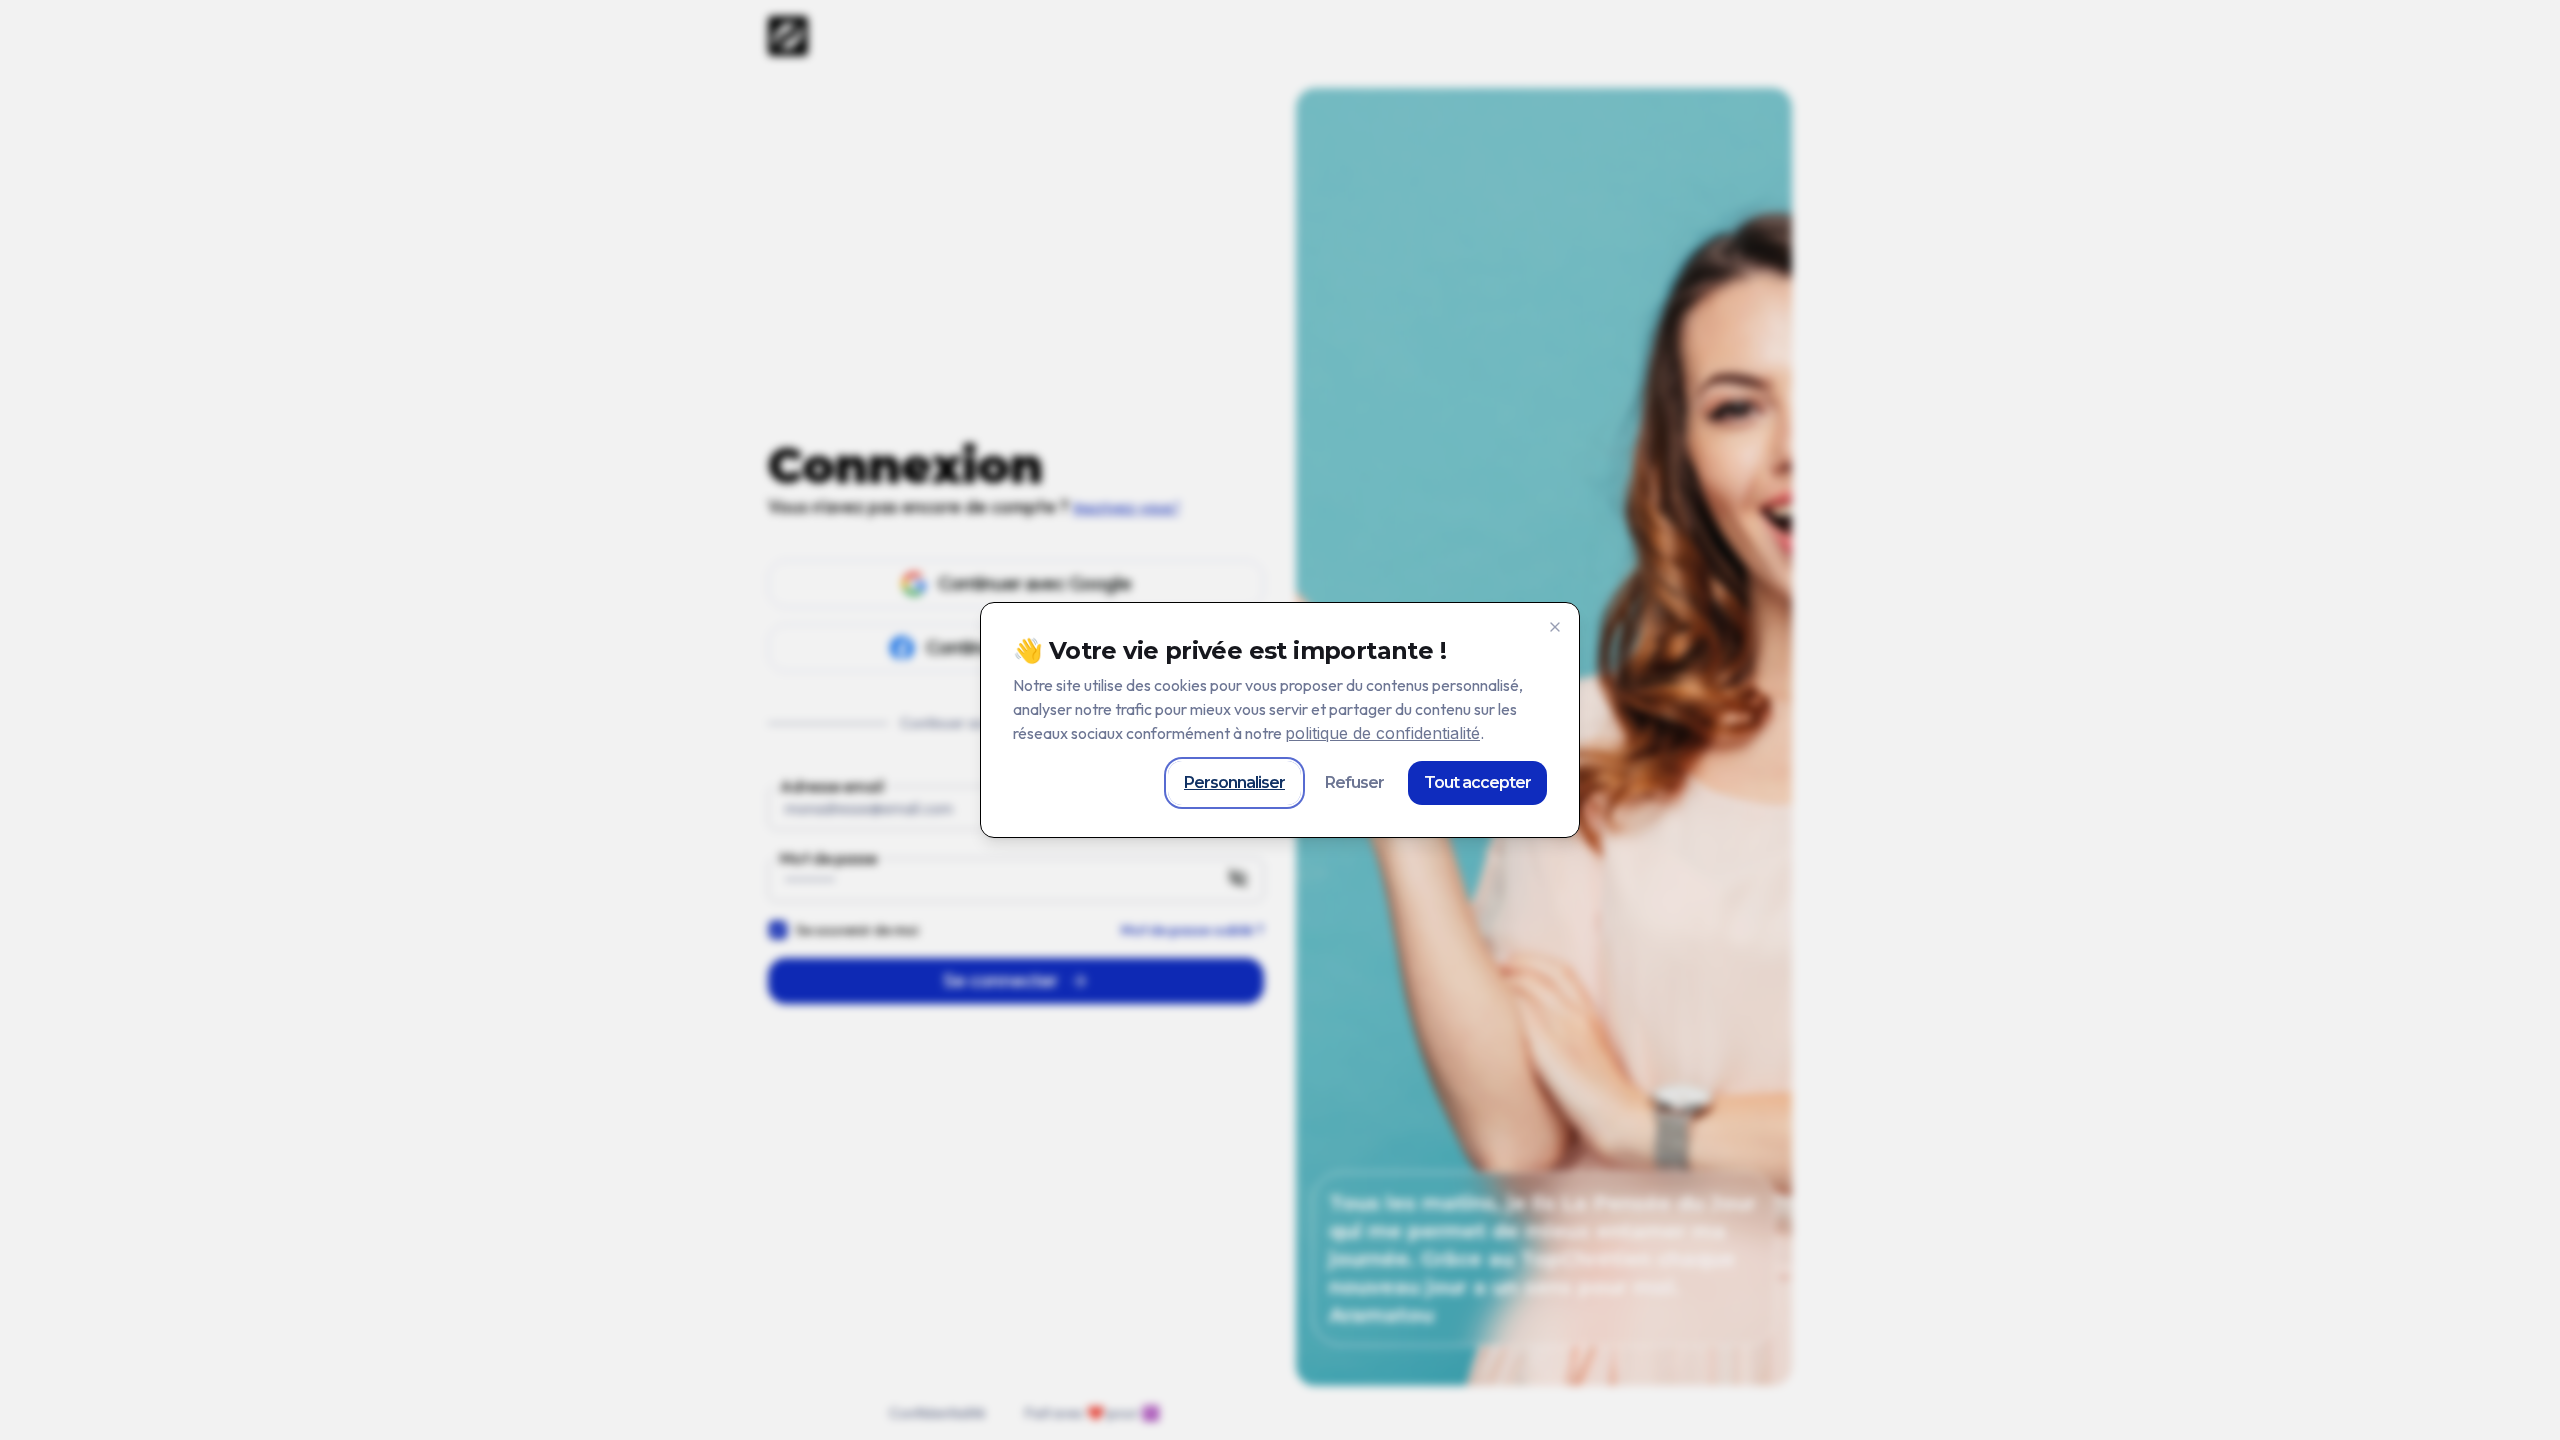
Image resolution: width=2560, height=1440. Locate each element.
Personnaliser (1234, 782)
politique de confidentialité (1382, 733)
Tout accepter (1477, 782)
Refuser (1354, 782)
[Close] (1555, 627)
